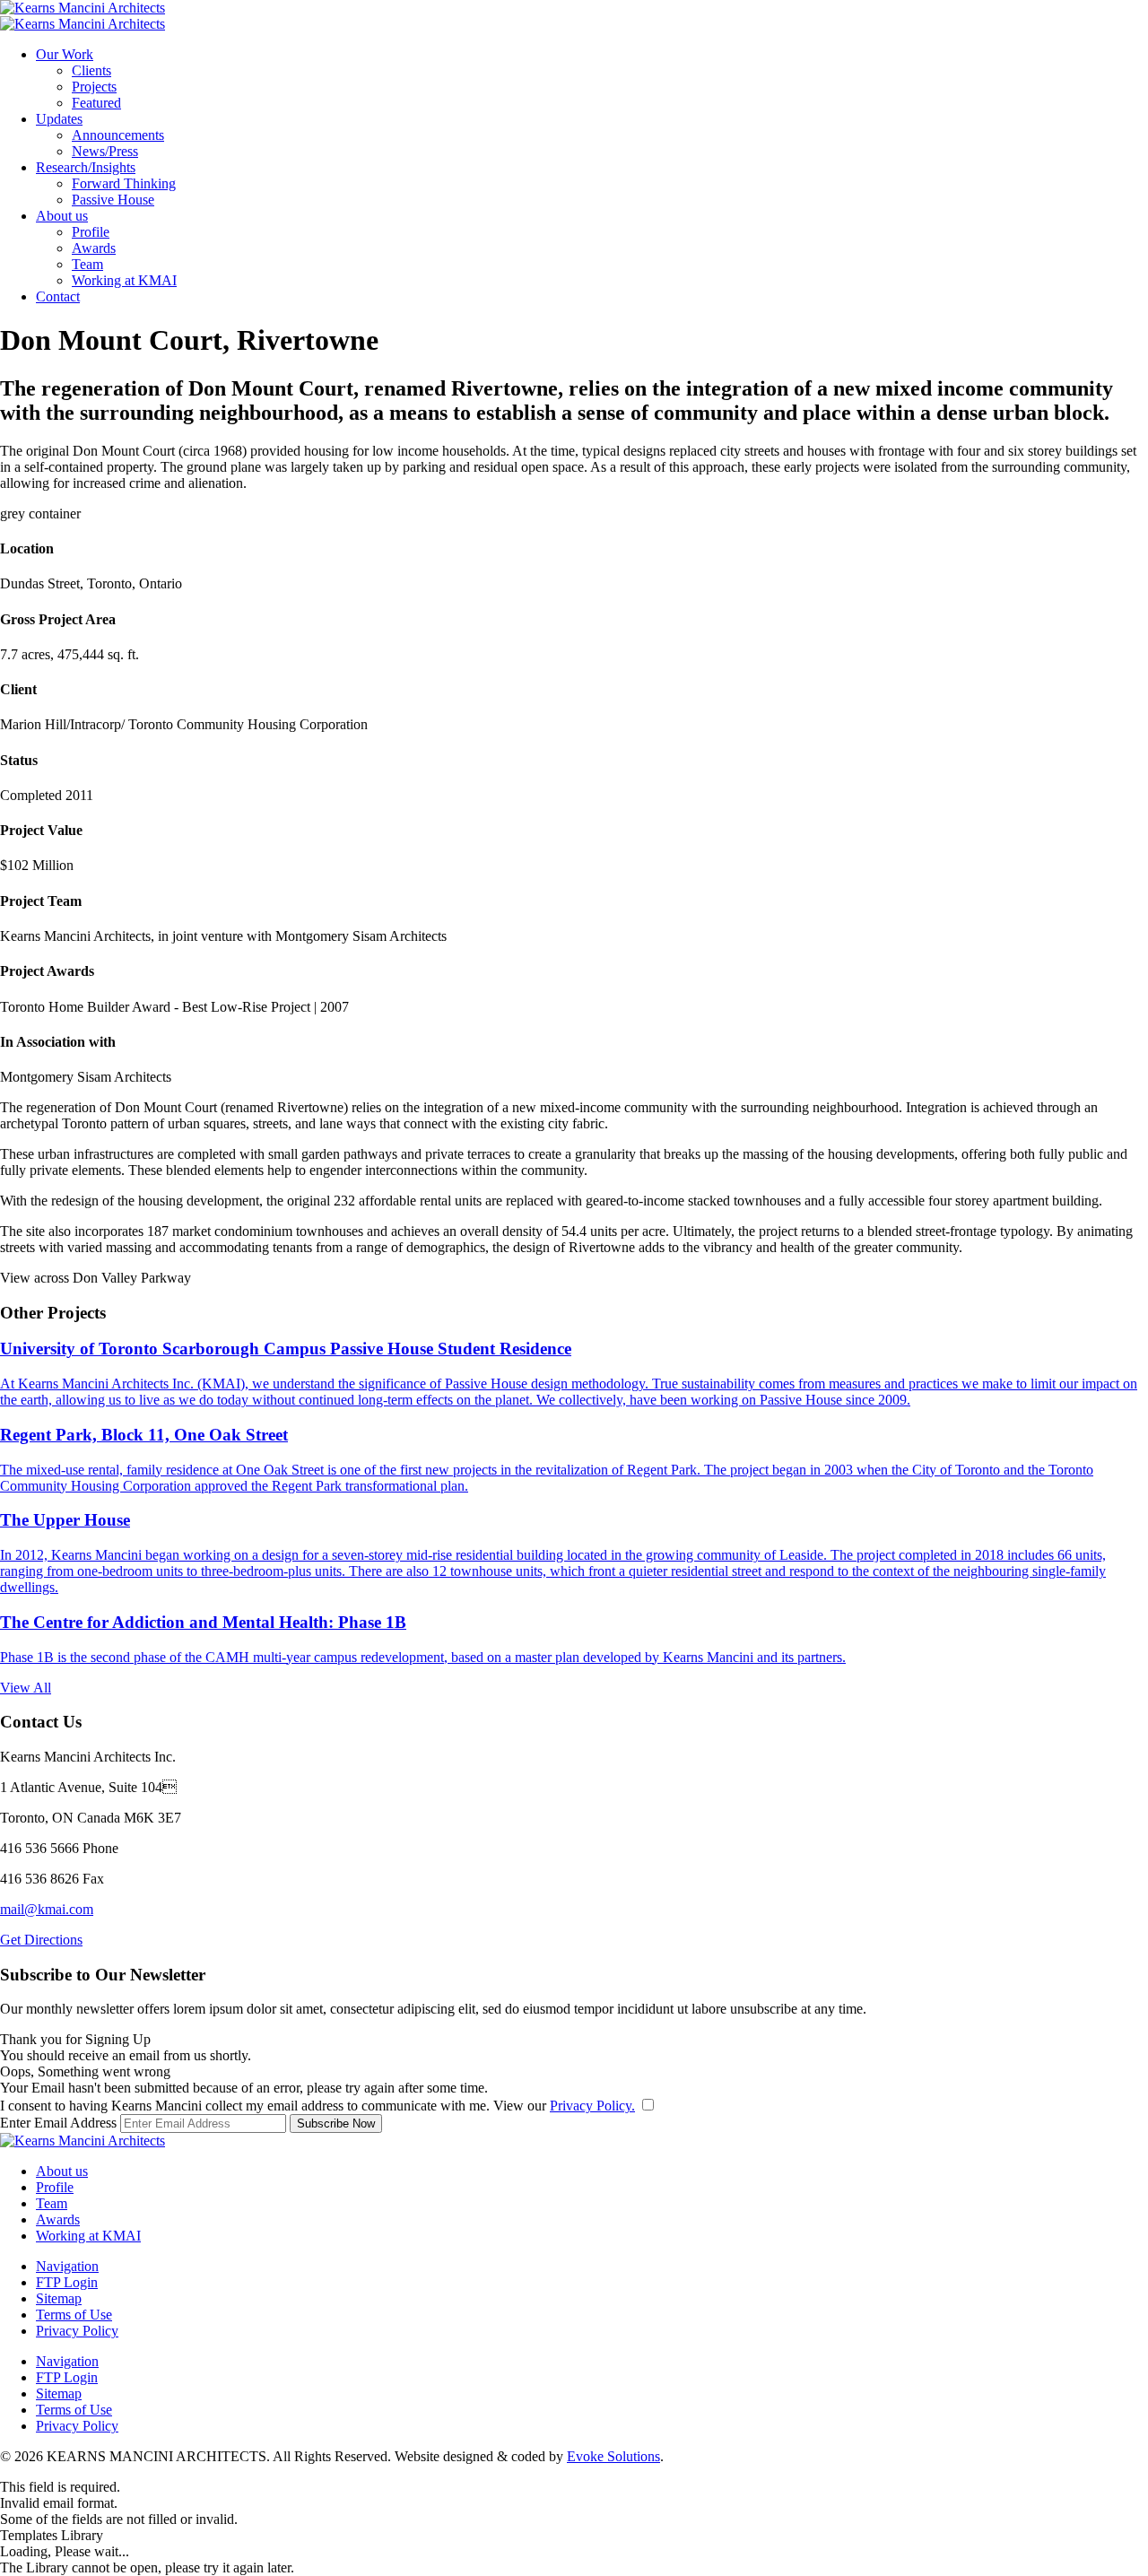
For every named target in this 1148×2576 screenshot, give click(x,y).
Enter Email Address (58, 2123)
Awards (94, 248)
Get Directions (41, 1940)
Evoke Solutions (613, 2456)
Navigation (67, 2266)
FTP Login (67, 2282)
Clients (91, 70)
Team (87, 264)
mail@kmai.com (47, 1909)
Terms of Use (74, 2315)
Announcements (118, 135)
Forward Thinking (124, 183)
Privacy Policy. (592, 2106)
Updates (59, 119)
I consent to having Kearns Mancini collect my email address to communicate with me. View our (317, 2106)
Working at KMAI (124, 280)
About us (62, 216)
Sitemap (59, 2298)
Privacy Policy (77, 2331)
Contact (58, 296)
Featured (96, 103)
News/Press (105, 151)
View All (26, 1688)
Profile (91, 232)
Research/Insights (86, 167)
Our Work (65, 54)
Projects (94, 87)
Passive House (113, 200)
